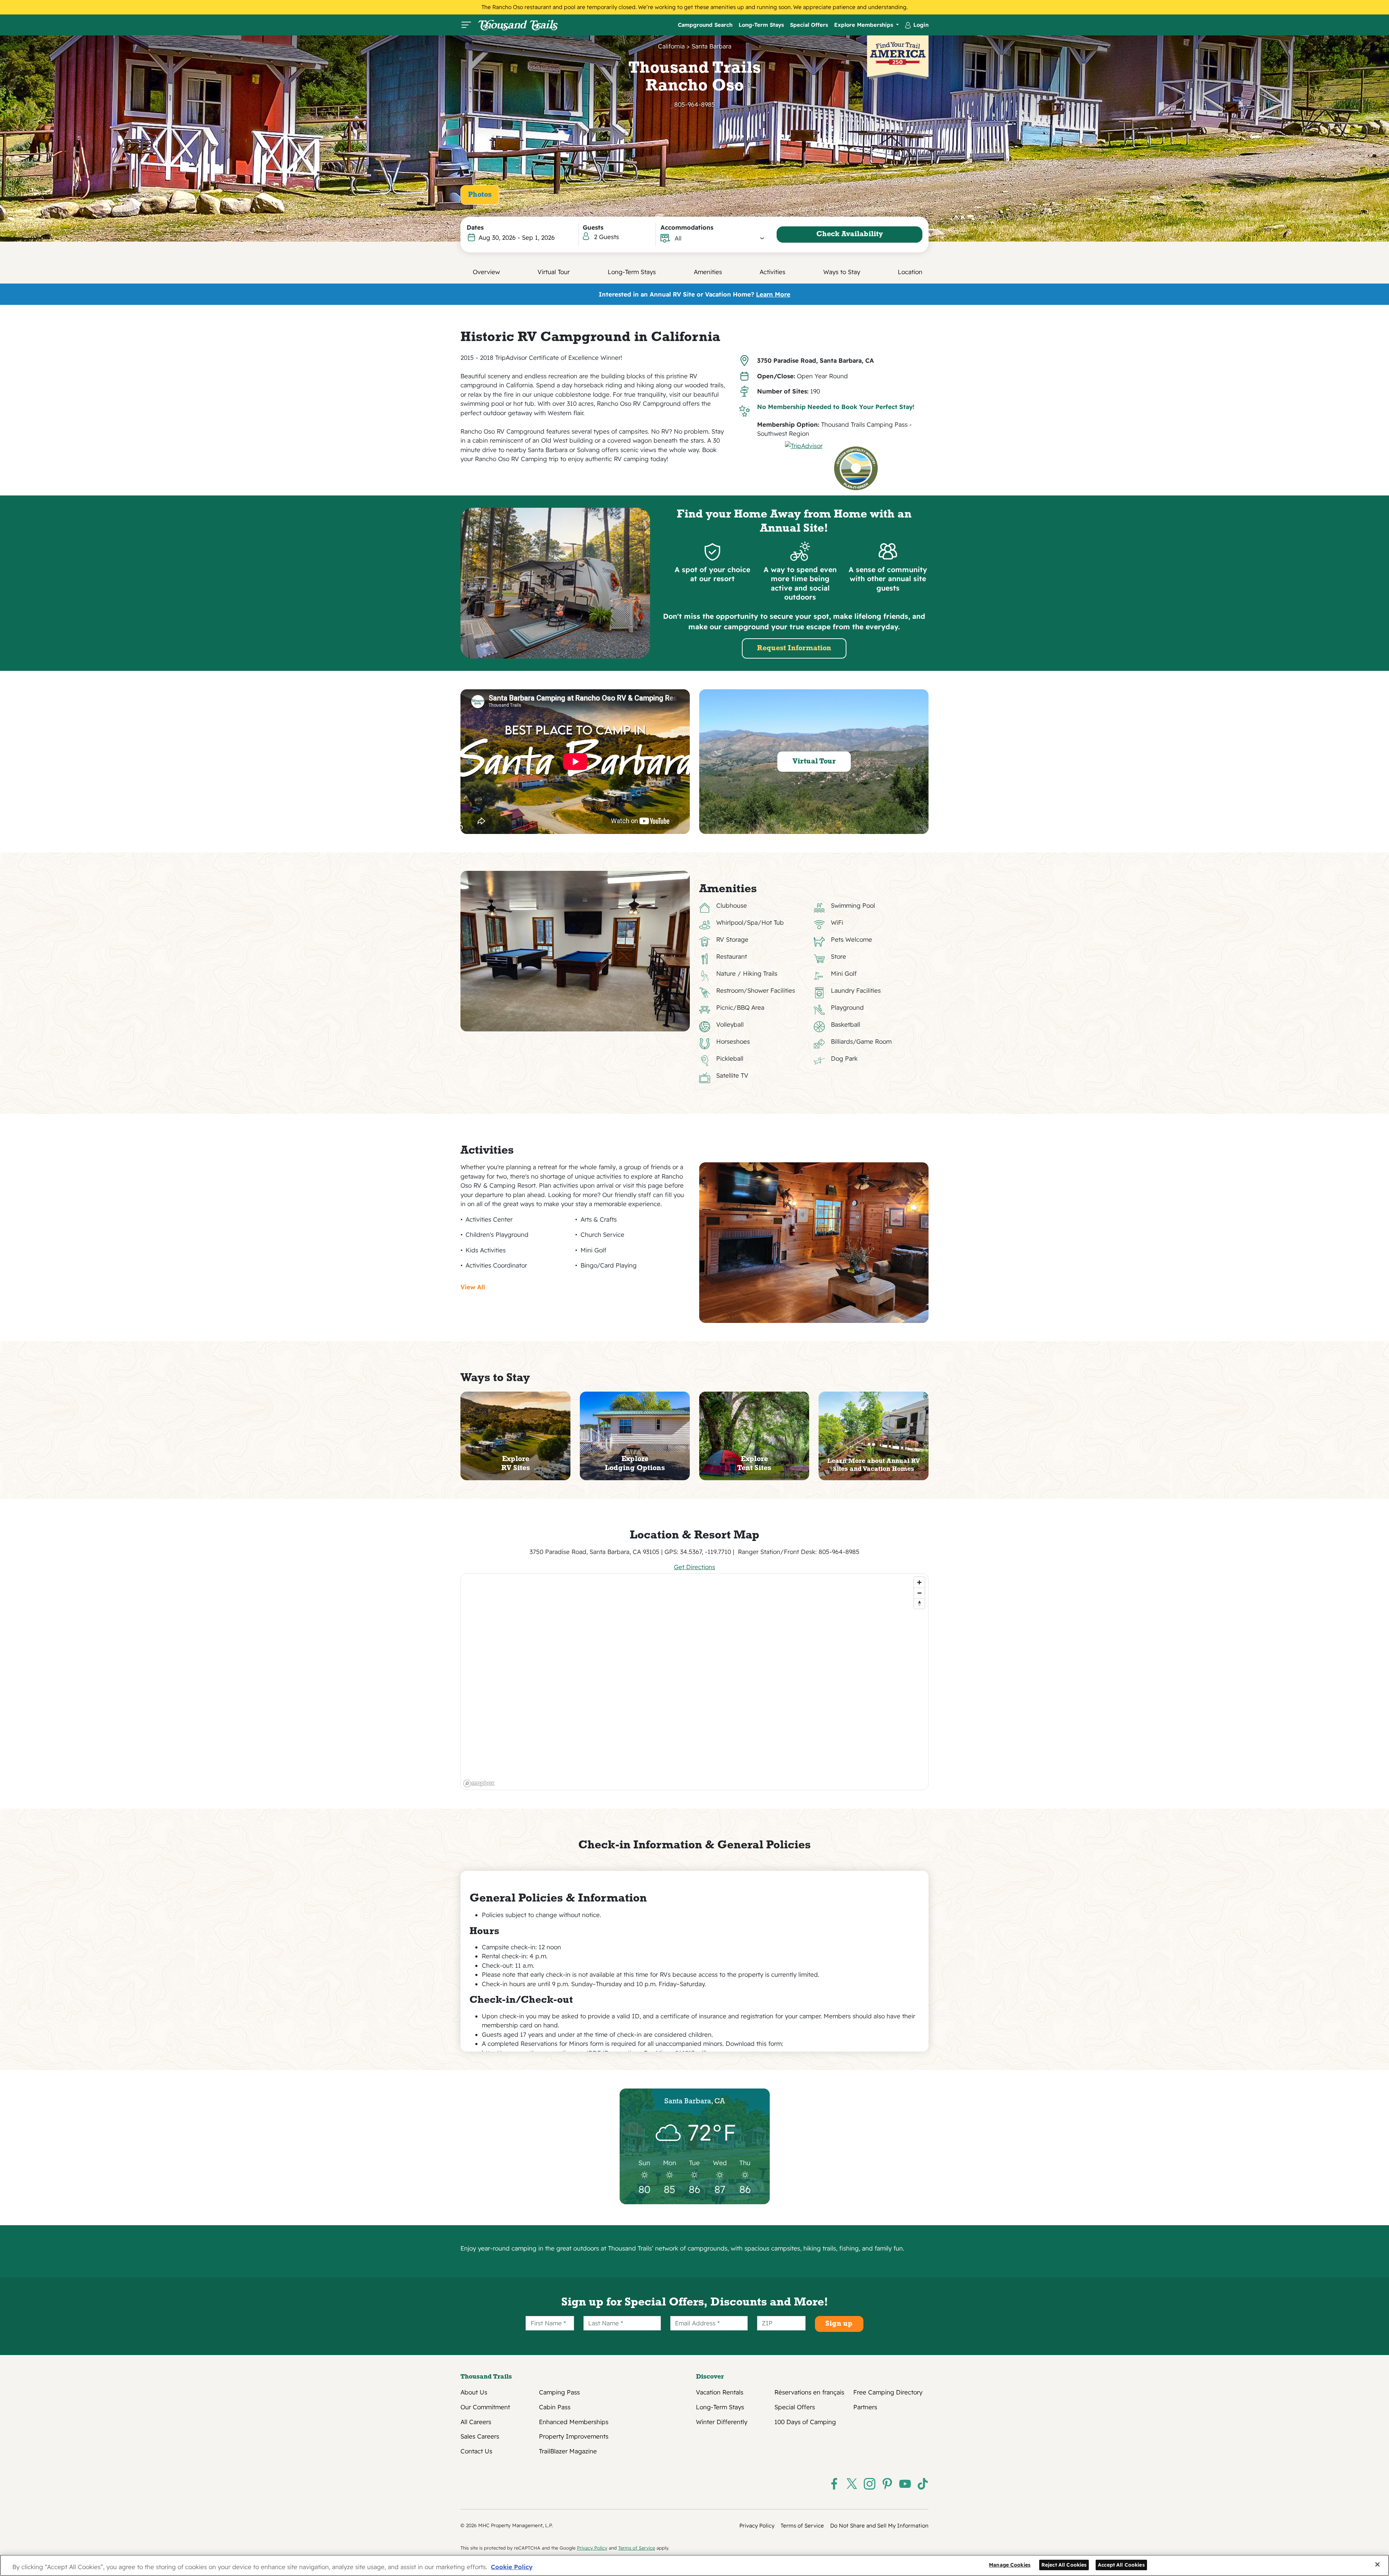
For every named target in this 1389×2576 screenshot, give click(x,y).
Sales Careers (480, 2436)
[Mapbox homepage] (479, 1783)
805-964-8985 (695, 104)
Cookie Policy (512, 2567)
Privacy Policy (757, 2526)
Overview (486, 272)
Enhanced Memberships (574, 2422)
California (671, 46)
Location (910, 272)
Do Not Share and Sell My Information (879, 2526)
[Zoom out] (919, 1593)
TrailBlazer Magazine (568, 2451)
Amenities (708, 272)
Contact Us (476, 2451)
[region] (695, 1682)
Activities (772, 272)
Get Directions (694, 1567)
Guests (593, 227)
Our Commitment (485, 2407)
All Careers (476, 2422)
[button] (720, 238)
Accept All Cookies (1121, 2564)
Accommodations (687, 227)
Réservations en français (809, 2392)
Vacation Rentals (720, 2392)
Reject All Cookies (1064, 2564)
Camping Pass (559, 2392)
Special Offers (809, 25)
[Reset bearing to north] (919, 1603)
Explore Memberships (865, 25)
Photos (480, 195)
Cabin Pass (555, 2407)
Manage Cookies (1010, 2564)
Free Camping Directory (888, 2392)
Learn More (773, 294)
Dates (475, 227)
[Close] (1377, 2564)
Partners (865, 2407)
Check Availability (850, 234)
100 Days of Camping (805, 2422)
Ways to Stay (842, 272)
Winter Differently (722, 2422)
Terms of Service (802, 2526)
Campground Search (705, 25)
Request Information (794, 648)
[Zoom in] (919, 1582)
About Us (474, 2392)
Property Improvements (574, 2436)
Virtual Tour (554, 272)
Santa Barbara (712, 46)
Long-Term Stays (761, 25)
